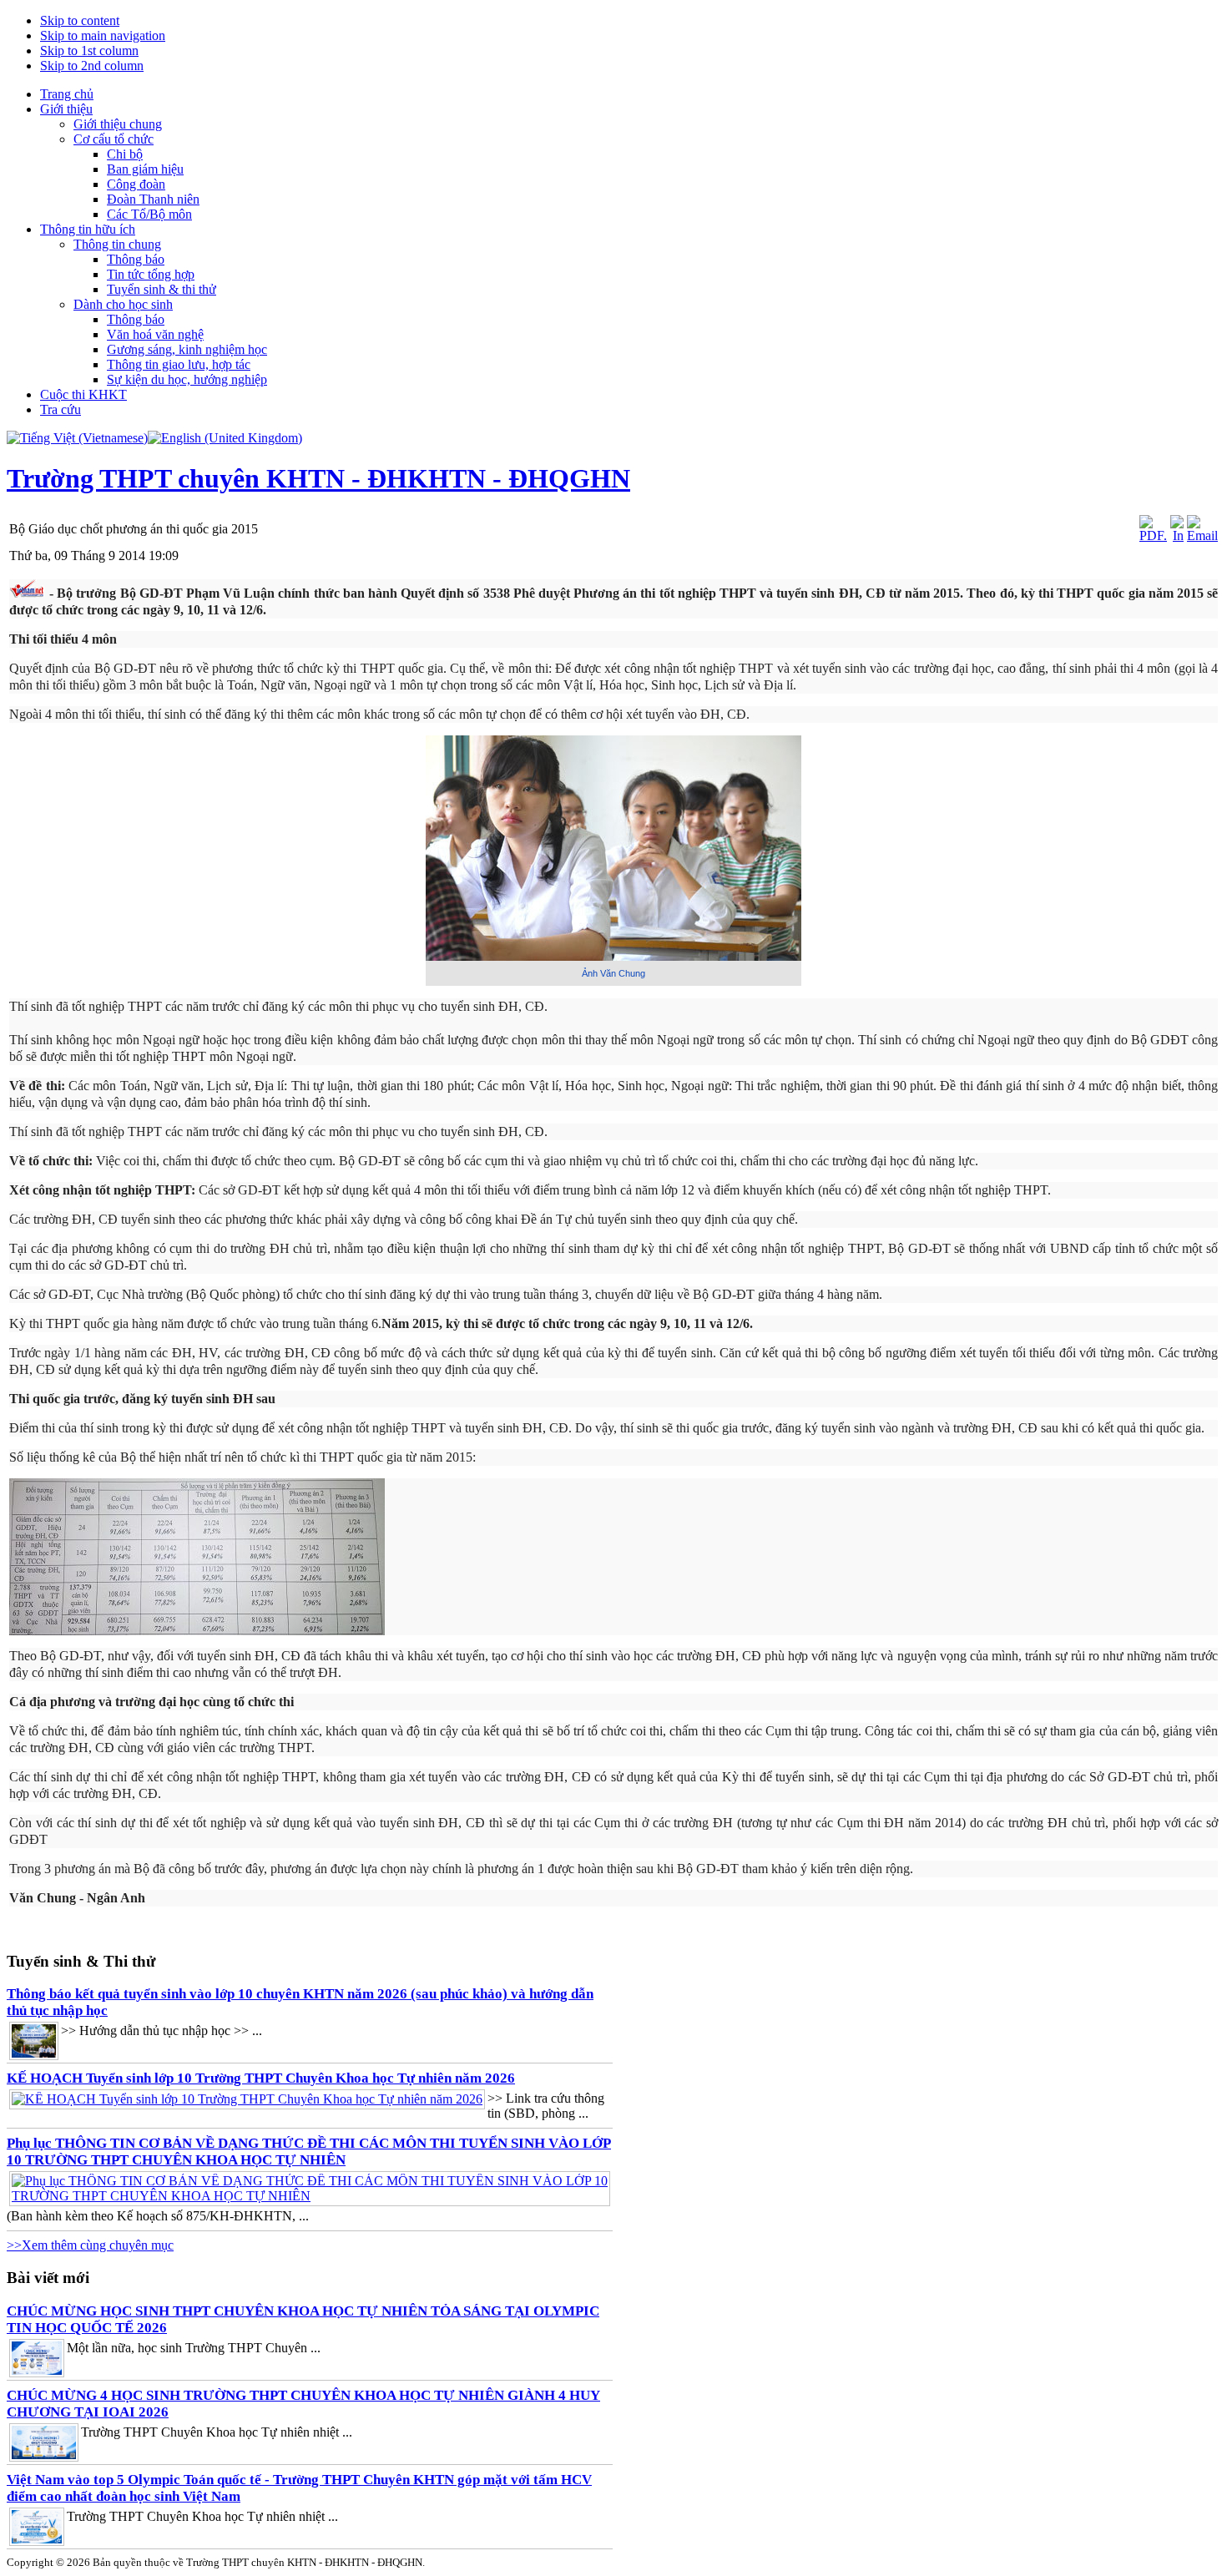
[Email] (1202, 535)
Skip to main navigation (103, 35)
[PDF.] (1153, 535)
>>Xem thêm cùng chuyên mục (90, 2245)
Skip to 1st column (89, 51)
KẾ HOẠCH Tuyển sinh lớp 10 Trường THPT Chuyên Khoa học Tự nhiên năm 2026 (261, 2078)
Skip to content (80, 20)
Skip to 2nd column (92, 66)
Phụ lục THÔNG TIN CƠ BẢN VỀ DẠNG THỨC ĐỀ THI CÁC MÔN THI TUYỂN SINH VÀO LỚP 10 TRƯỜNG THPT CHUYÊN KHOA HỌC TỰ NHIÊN (309, 2152)
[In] (1177, 535)
